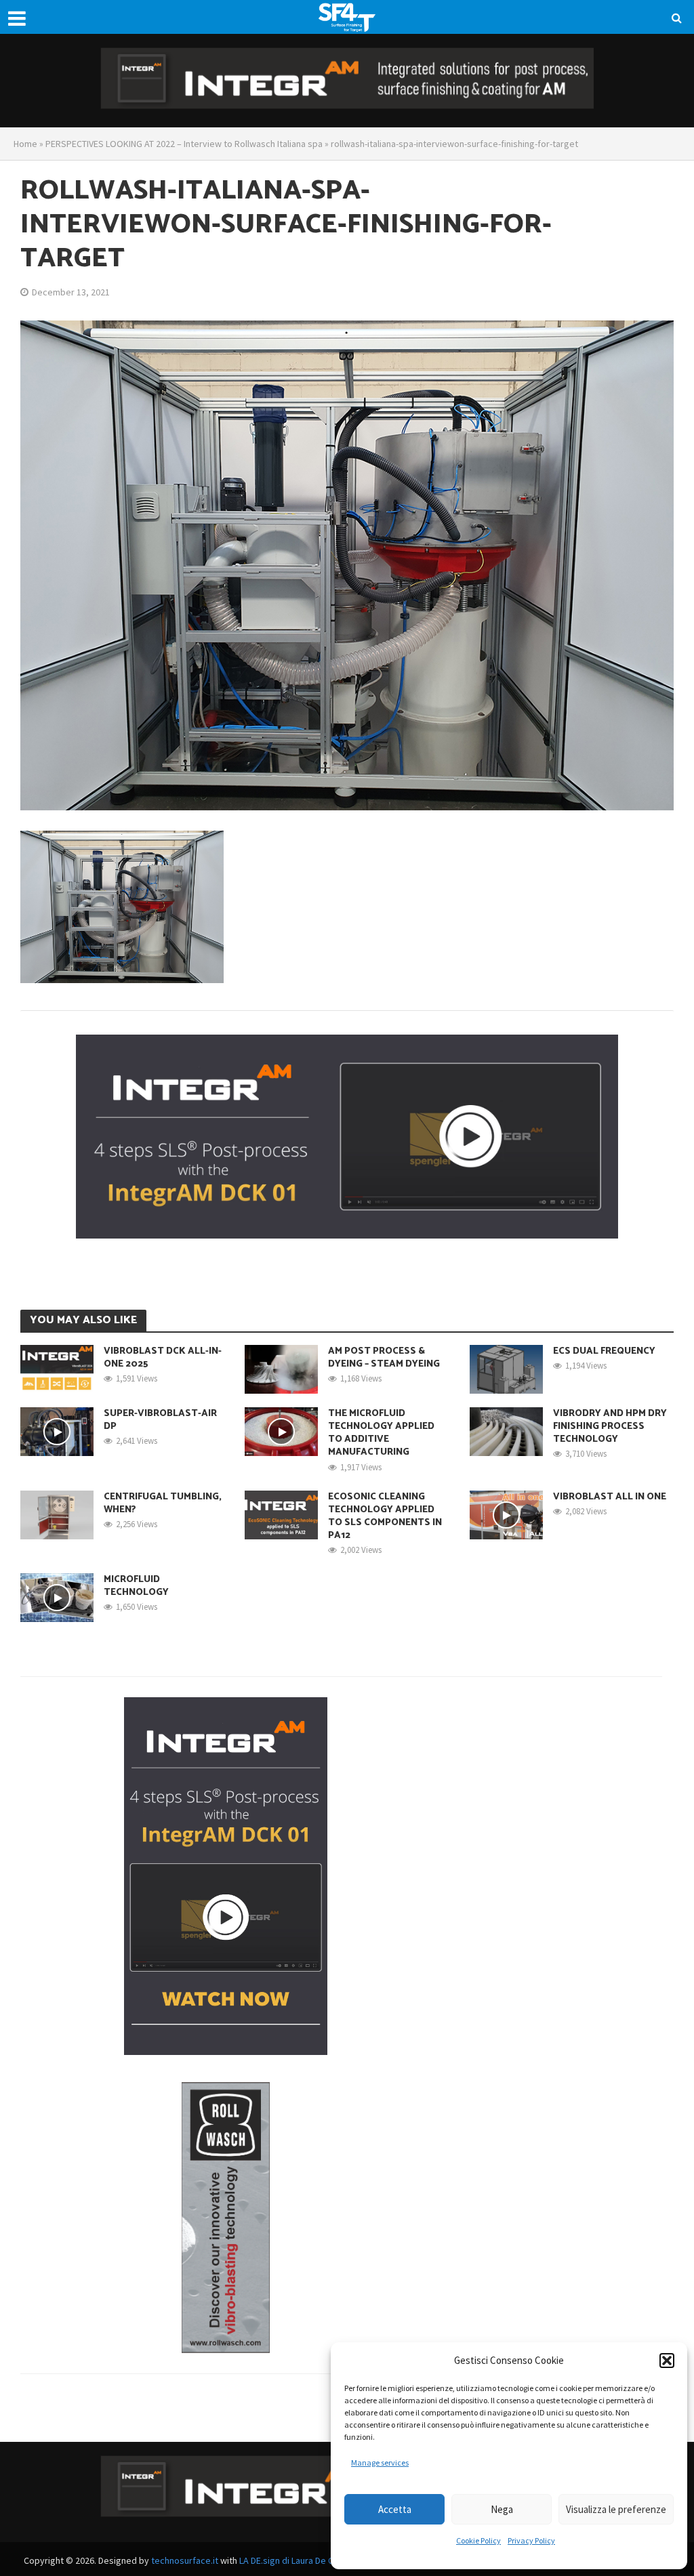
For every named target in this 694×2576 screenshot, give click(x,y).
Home (25, 144)
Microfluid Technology (136, 1586)
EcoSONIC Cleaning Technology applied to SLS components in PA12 (385, 1516)
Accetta (395, 2509)
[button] (667, 2361)
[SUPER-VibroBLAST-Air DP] (57, 1430)
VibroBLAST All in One (610, 1497)
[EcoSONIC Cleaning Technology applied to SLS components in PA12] (281, 1513)
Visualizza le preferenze (616, 2509)
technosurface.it (185, 2560)
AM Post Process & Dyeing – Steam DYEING (384, 1358)
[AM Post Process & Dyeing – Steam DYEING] (281, 1368)
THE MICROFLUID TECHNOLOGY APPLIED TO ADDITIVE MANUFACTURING (381, 1433)
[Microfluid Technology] (57, 1596)
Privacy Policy (531, 2540)
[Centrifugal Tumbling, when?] (57, 1513)
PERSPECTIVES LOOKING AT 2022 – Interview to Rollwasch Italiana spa (184, 144)
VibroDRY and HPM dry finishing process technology (610, 1427)
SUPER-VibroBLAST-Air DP (160, 1420)
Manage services (380, 2463)
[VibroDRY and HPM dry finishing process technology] (506, 1430)
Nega (502, 2509)
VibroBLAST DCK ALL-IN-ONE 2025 (163, 1358)
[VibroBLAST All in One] (506, 1513)
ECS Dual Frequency (604, 1351)
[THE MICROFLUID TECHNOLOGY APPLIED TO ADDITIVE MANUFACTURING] (281, 1430)
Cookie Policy (478, 2540)
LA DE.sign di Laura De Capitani (300, 2560)
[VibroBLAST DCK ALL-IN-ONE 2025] (57, 1368)
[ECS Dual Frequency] (506, 1368)
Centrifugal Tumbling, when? (163, 1503)
